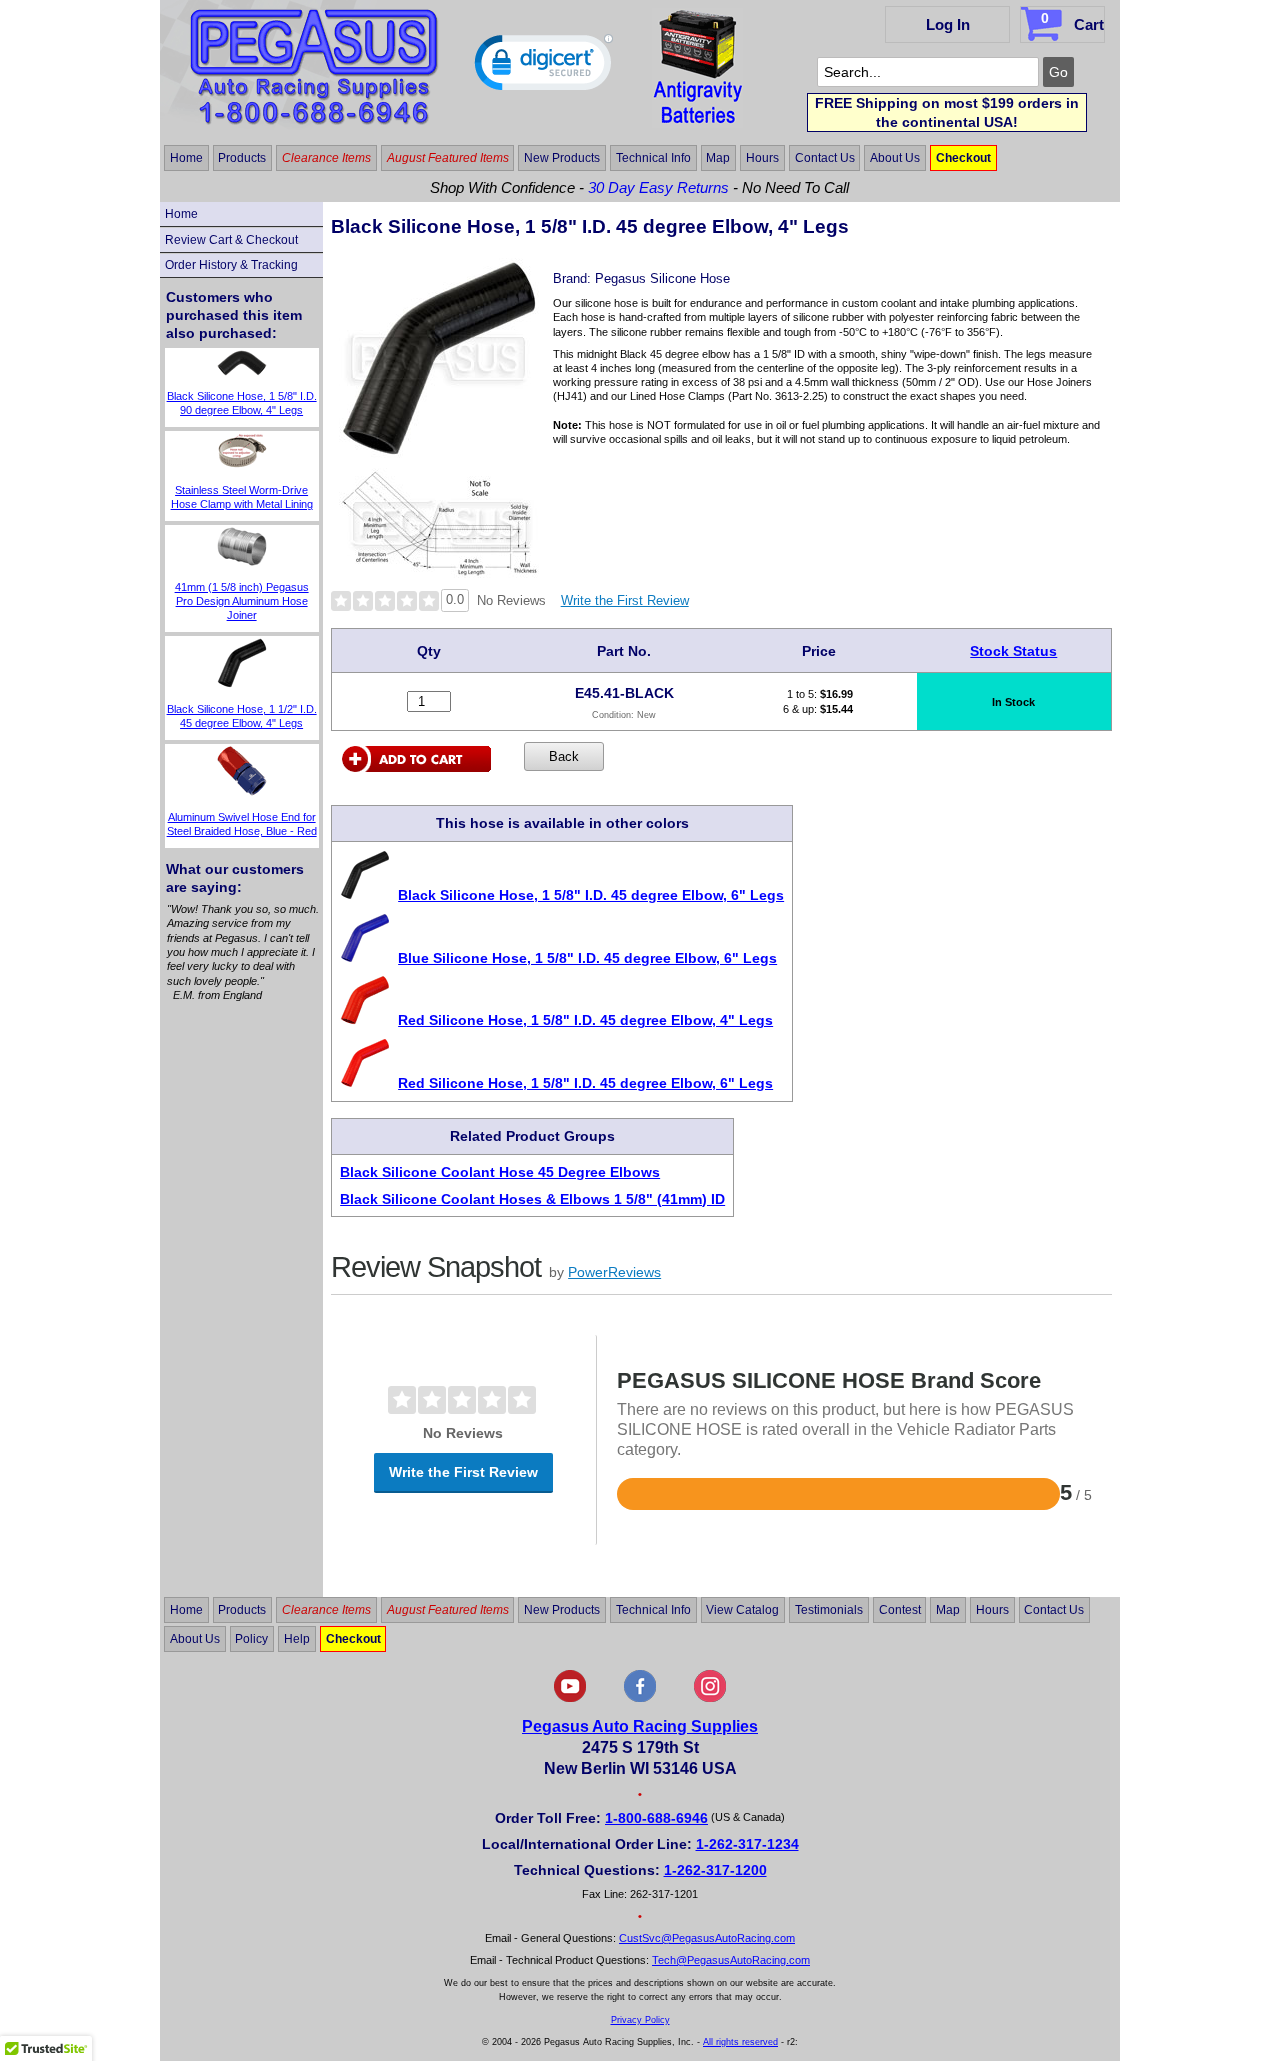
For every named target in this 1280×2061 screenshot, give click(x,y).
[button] (544, 67)
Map (718, 158)
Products (242, 158)
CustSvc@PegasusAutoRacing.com (707, 1938)
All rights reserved (740, 2042)
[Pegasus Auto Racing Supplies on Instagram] (710, 1698)
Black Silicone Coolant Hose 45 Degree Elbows (500, 1172)
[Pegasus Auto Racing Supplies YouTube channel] (570, 1698)
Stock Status (1013, 651)
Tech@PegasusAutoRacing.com (731, 1960)
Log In (948, 24)
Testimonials (829, 1610)
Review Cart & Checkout (231, 240)
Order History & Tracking (231, 265)
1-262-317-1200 (715, 1870)
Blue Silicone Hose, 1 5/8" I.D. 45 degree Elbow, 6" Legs (587, 958)
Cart (1072, 21)
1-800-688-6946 (656, 1818)
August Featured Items (448, 158)
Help (297, 1639)
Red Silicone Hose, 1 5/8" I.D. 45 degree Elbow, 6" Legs (585, 1083)
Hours (762, 158)
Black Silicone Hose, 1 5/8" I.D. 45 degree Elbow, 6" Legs (591, 895)
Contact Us (825, 158)
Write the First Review (625, 600)
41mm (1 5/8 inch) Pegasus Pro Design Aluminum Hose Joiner (242, 601)
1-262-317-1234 (747, 1844)
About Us (895, 158)
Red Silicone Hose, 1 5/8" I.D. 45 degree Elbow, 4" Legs (585, 1020)
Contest (900, 1610)
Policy (251, 1639)
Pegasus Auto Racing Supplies (640, 1726)
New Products (562, 158)
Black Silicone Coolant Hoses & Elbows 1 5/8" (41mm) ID (532, 1199)
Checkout (963, 158)
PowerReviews (614, 1272)
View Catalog (742, 1610)
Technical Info (653, 158)
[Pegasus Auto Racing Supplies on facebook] (640, 1698)
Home (186, 158)
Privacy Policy (640, 2020)
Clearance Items (326, 158)
